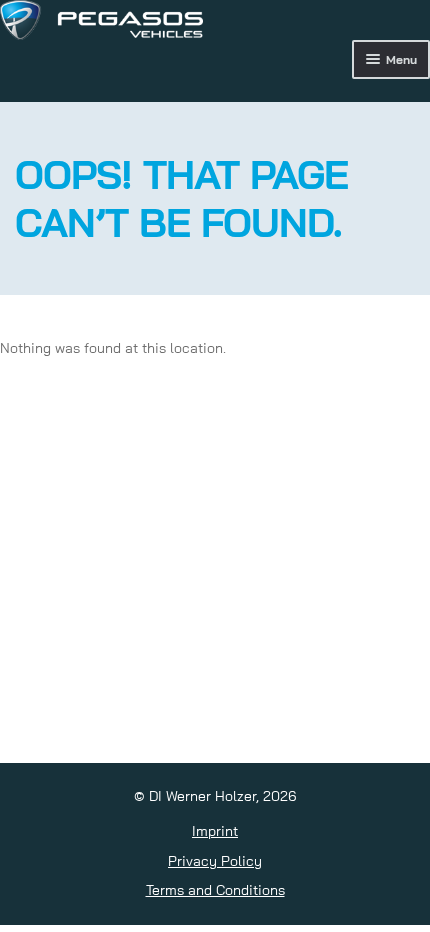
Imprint (215, 831)
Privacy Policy (215, 861)
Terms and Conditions (215, 890)
